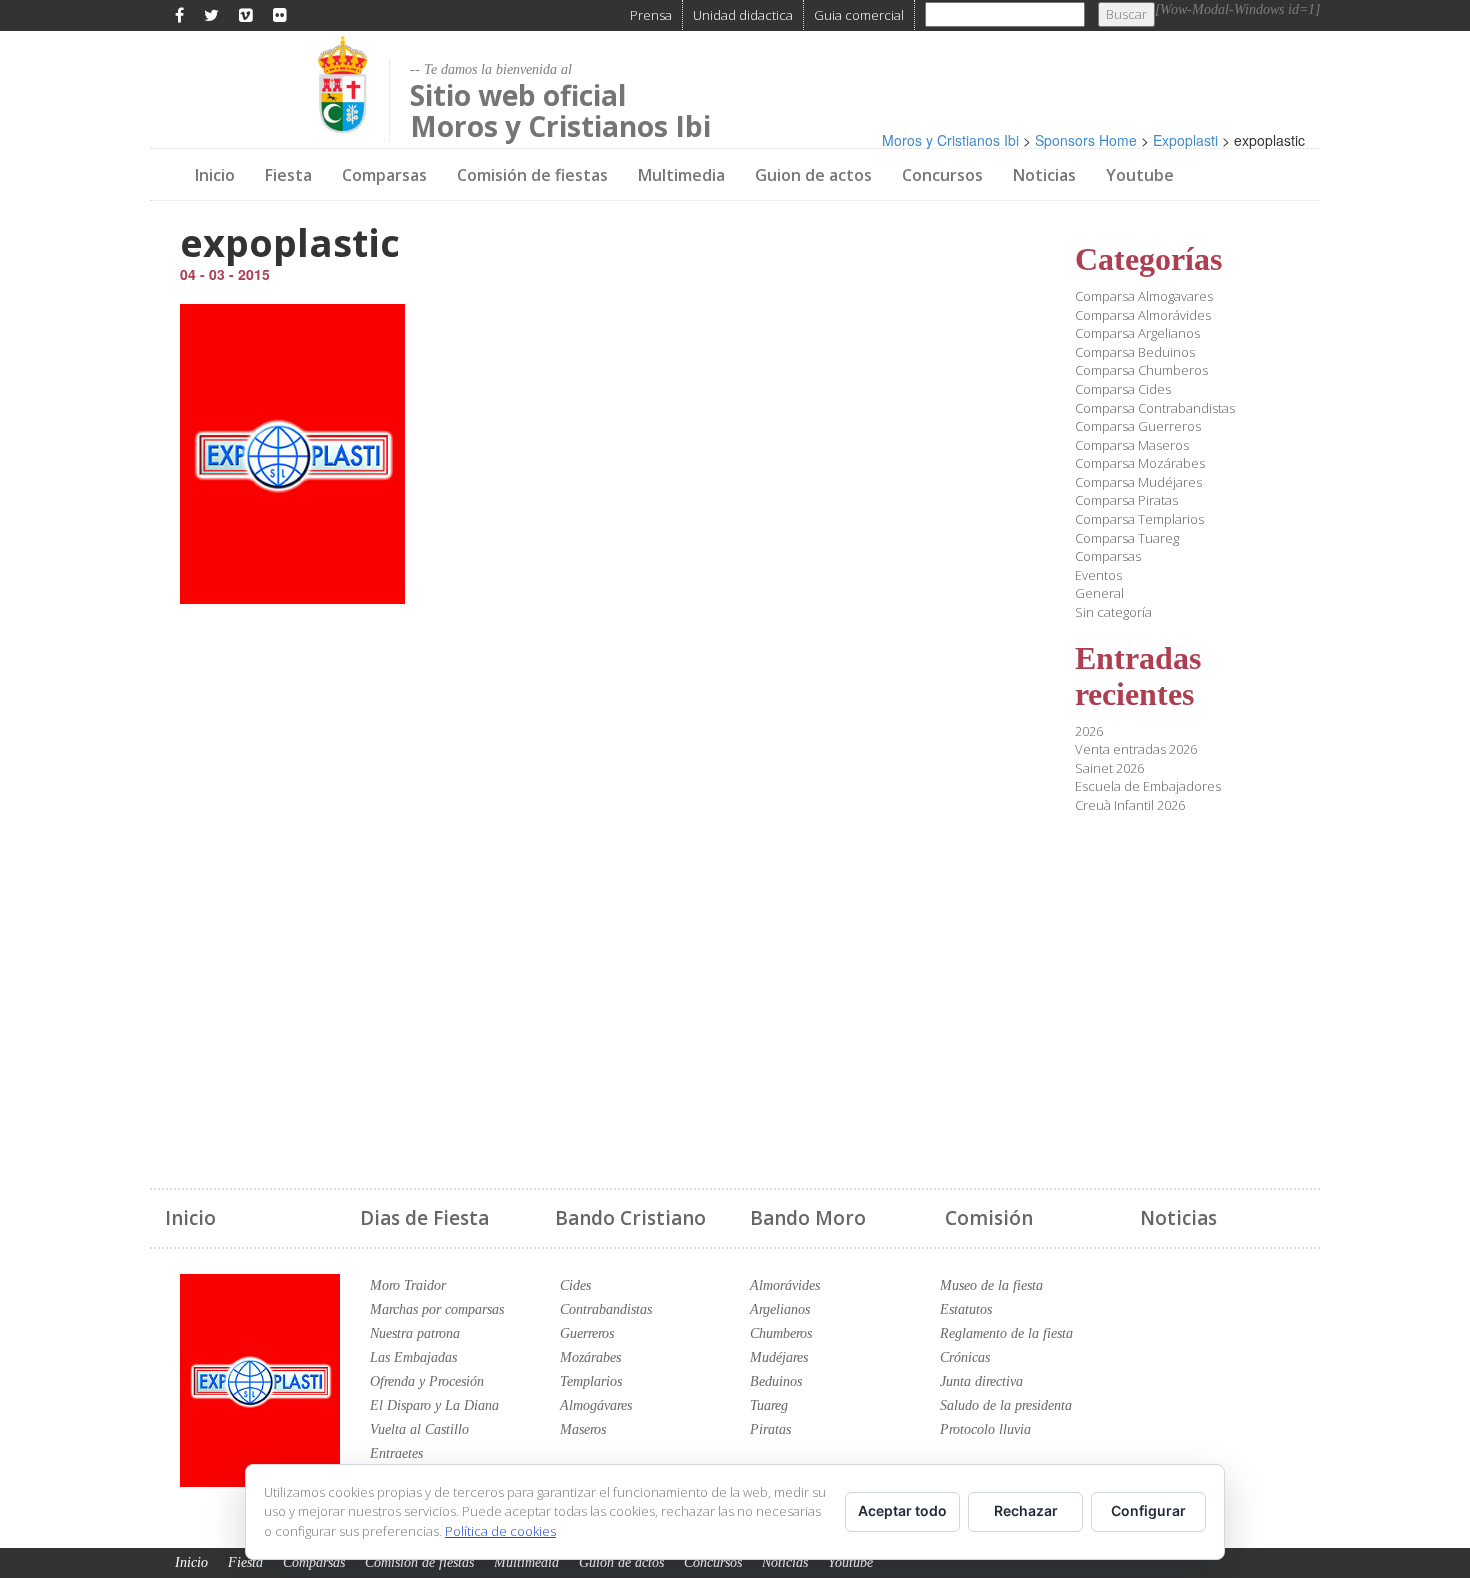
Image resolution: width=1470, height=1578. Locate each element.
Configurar (1148, 1510)
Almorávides (785, 1285)
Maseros (583, 1429)
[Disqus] (592, 884)
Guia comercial (859, 15)
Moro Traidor (408, 1285)
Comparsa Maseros (1132, 445)
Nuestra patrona (415, 1333)
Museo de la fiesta (991, 1285)
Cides (575, 1285)
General (1099, 593)
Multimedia (681, 175)
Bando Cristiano (630, 1218)
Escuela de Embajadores (1148, 786)
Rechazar (1026, 1510)
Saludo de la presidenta (1006, 1405)
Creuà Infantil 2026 (1130, 805)
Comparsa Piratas (1126, 500)
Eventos (1098, 575)
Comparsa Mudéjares (1138, 482)
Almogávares (596, 1405)
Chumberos (781, 1333)
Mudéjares (779, 1357)
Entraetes (396, 1453)
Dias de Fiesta (424, 1218)
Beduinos (776, 1381)
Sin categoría (1113, 612)
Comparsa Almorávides (1143, 315)
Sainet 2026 (1109, 768)
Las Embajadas (413, 1357)
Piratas (770, 1429)
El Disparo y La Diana (434, 1405)
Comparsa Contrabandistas (1155, 408)
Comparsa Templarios (1139, 519)
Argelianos (780, 1309)
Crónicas (965, 1357)
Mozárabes (590, 1357)
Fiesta (288, 175)
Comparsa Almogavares (1144, 296)
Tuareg (769, 1405)
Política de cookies (500, 1531)
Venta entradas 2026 (1136, 749)
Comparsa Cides (1123, 389)
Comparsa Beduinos (1135, 352)
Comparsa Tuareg (1127, 538)
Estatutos (966, 1309)
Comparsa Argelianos (1137, 333)
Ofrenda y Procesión (427, 1381)
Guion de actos (813, 175)
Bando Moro (808, 1218)
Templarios (591, 1381)
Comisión (989, 1218)
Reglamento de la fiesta (1006, 1333)
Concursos (942, 175)
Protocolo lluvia (985, 1429)
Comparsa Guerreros (1138, 426)
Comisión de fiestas (532, 175)
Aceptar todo (902, 1510)
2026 (1089, 731)
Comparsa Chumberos (1141, 370)
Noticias (1044, 175)
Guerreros (587, 1333)
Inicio (215, 175)
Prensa (651, 15)
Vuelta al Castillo (419, 1429)
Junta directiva (981, 1381)
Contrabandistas (606, 1309)
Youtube (1140, 175)
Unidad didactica (743, 15)
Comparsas (384, 175)
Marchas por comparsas (437, 1309)
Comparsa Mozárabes (1140, 463)
